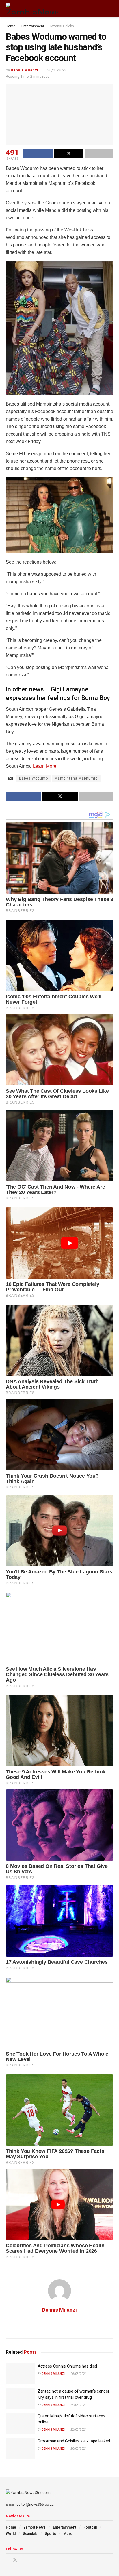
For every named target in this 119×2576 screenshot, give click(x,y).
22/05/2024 (78, 2430)
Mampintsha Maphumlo (76, 778)
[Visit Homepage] (32, 9)
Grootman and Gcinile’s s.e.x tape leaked (74, 2441)
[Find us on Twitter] (15, 2560)
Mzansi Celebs (62, 26)
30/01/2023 (57, 70)
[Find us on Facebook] (7, 2560)
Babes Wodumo (34, 778)
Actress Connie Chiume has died (67, 2366)
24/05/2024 (78, 2405)
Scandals (30, 2534)
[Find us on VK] (30, 2560)
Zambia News (35, 2527)
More (68, 2534)
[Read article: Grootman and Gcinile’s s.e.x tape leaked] (20, 2448)
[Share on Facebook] (38, 153)
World (11, 2534)
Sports (50, 2534)
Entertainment (33, 26)
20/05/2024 (78, 2449)
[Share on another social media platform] (99, 153)
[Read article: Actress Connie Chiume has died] (20, 2374)
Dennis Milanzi (24, 70)
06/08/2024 (78, 2374)
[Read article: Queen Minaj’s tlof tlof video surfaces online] (20, 2423)
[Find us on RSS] (37, 2560)
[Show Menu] (100, 9)
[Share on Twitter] (69, 153)
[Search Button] (111, 9)
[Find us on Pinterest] (23, 2560)
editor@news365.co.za (35, 2505)
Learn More (44, 766)
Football (90, 2527)
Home (11, 26)
